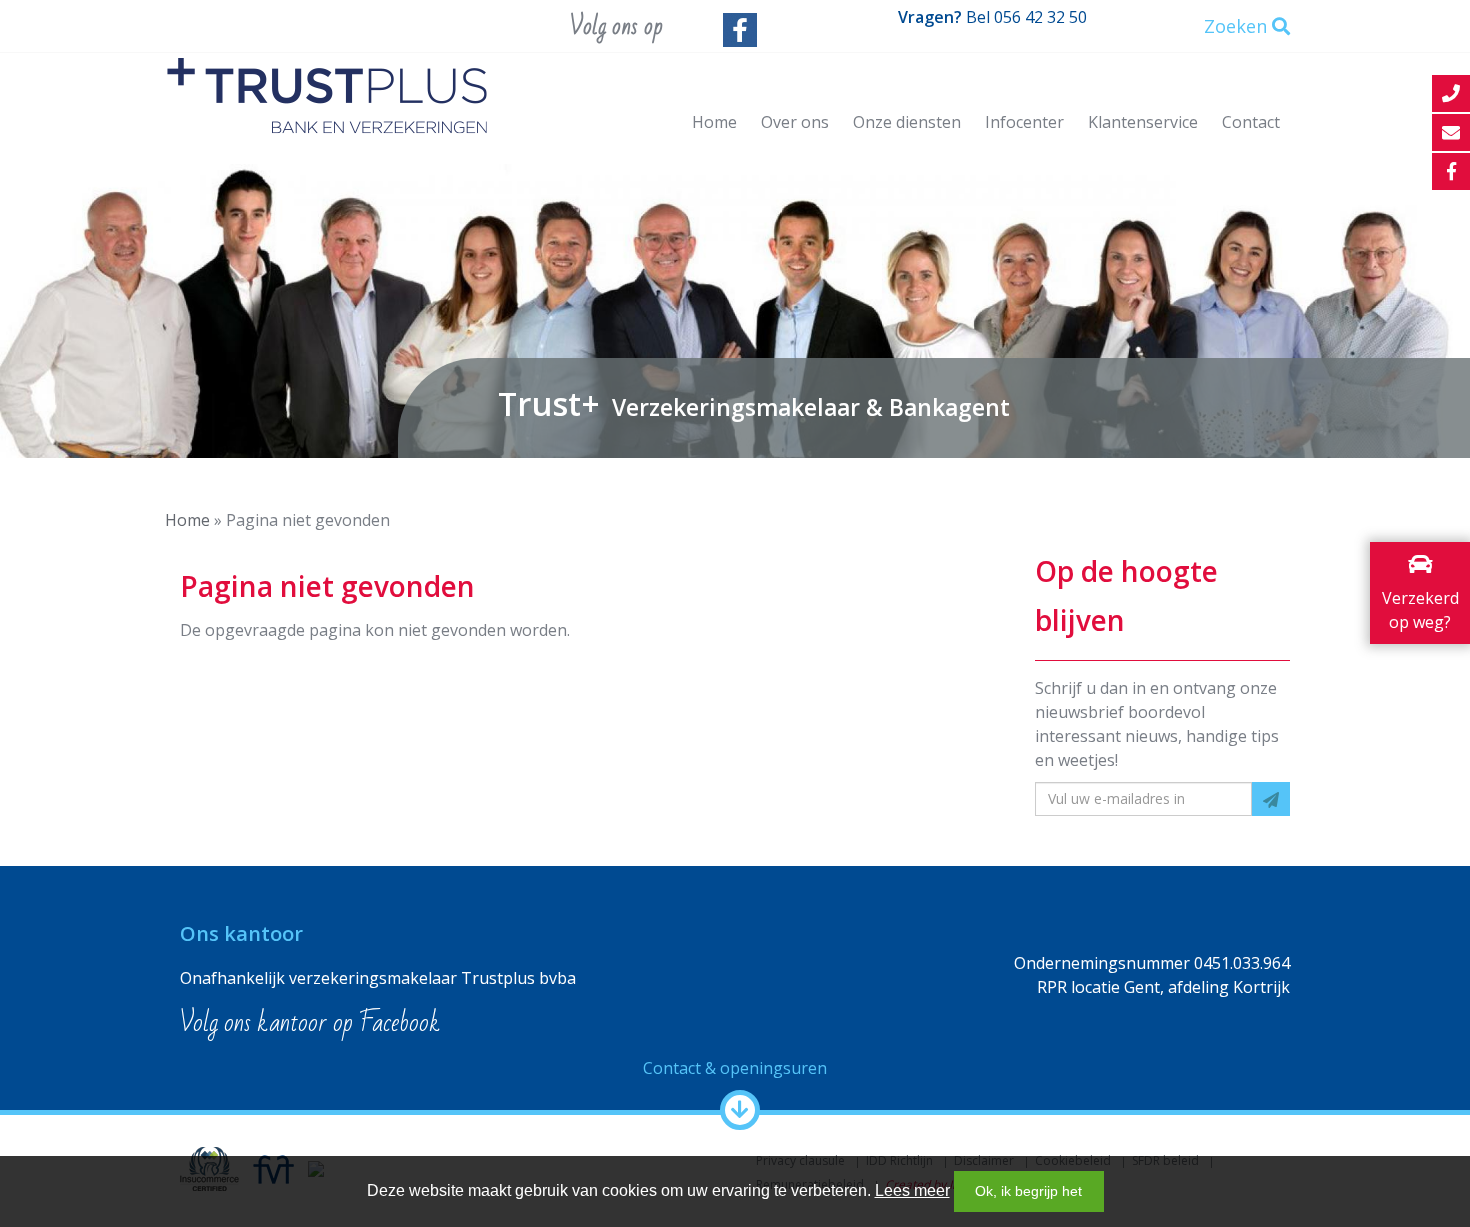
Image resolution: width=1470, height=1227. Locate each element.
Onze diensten (907, 122)
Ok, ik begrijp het (1028, 1191)
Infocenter (1024, 122)
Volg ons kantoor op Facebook (310, 1023)
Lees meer (912, 1190)
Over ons (795, 122)
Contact (1251, 122)
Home (714, 122)
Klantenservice (1143, 122)
